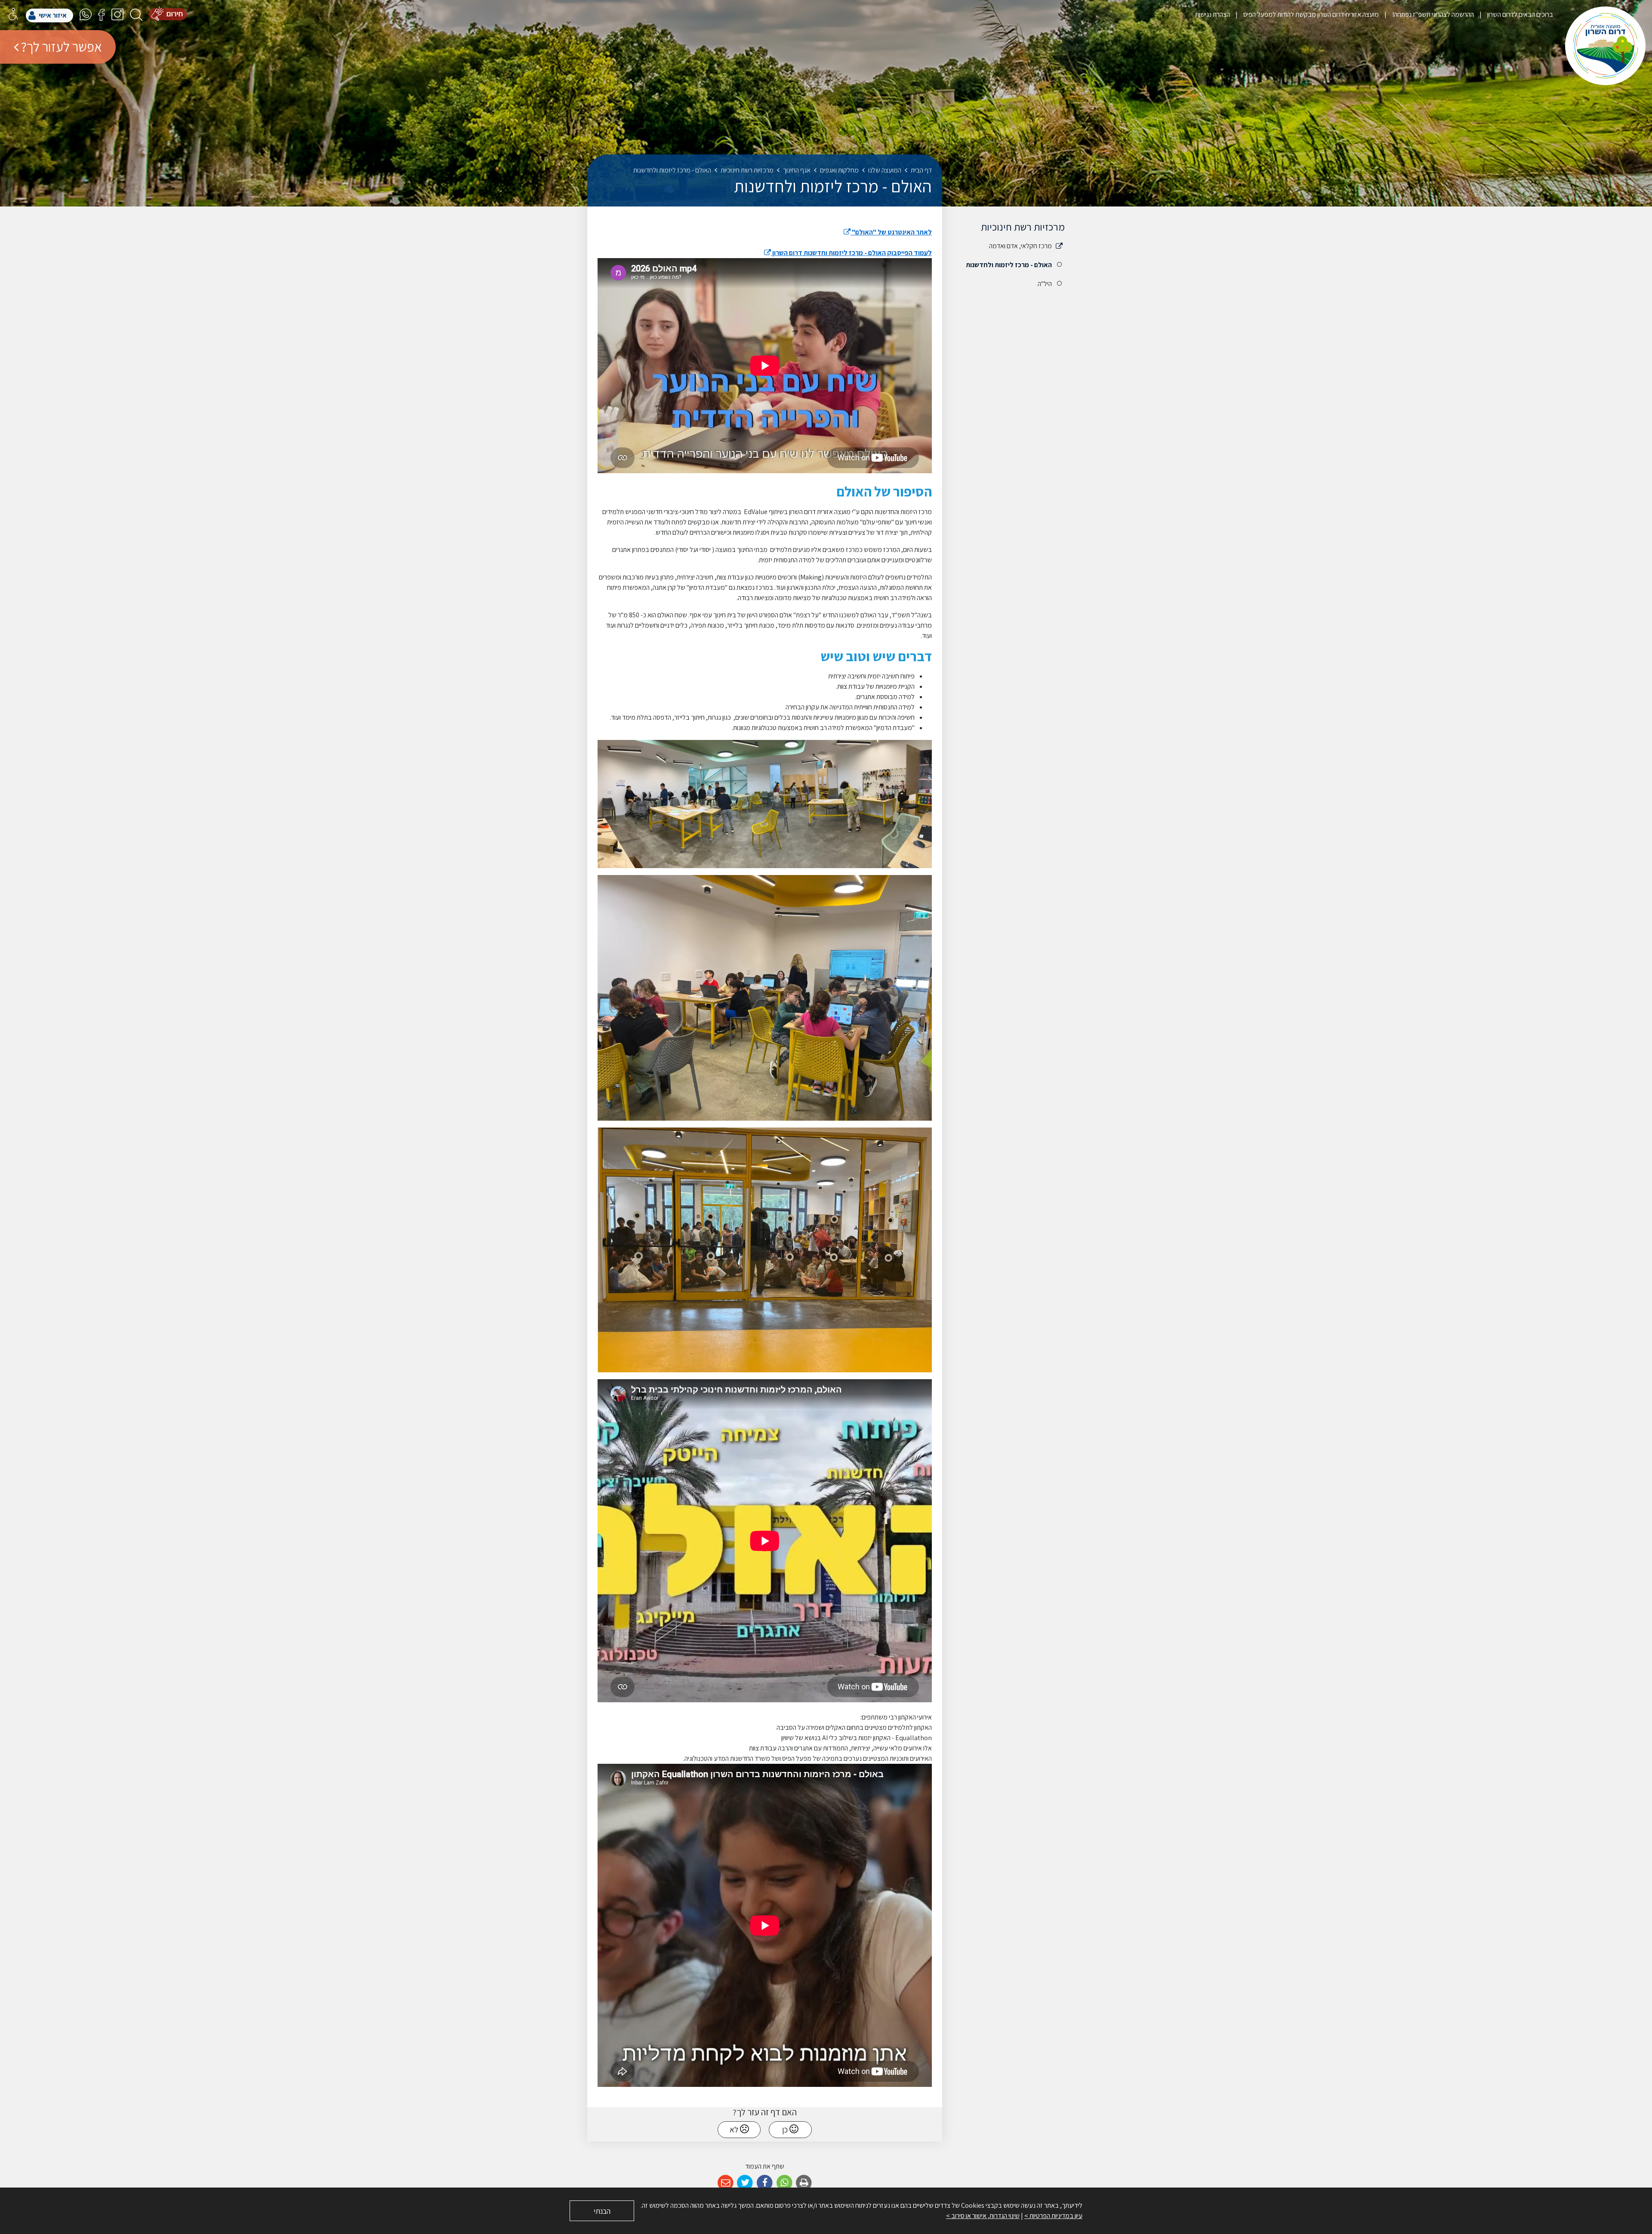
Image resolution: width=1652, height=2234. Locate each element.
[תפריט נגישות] (13, 14)
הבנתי (602, 2211)
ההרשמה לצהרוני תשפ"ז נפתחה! (1432, 14)
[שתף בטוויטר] (745, 2183)
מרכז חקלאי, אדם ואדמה (1020, 246)
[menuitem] (1513, 14)
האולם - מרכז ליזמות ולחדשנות (1009, 265)
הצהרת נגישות (1213, 14)
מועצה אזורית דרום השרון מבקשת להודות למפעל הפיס (1310, 14)
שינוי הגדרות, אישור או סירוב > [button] (983, 2216)
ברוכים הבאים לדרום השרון (1519, 14)
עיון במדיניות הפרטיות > (1053, 2216)
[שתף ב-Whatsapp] (784, 2183)
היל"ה (1045, 284)
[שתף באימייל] (726, 2183)
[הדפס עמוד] (804, 2183)
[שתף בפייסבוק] (765, 2183)
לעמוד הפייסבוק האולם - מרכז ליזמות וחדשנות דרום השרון (848, 253)
